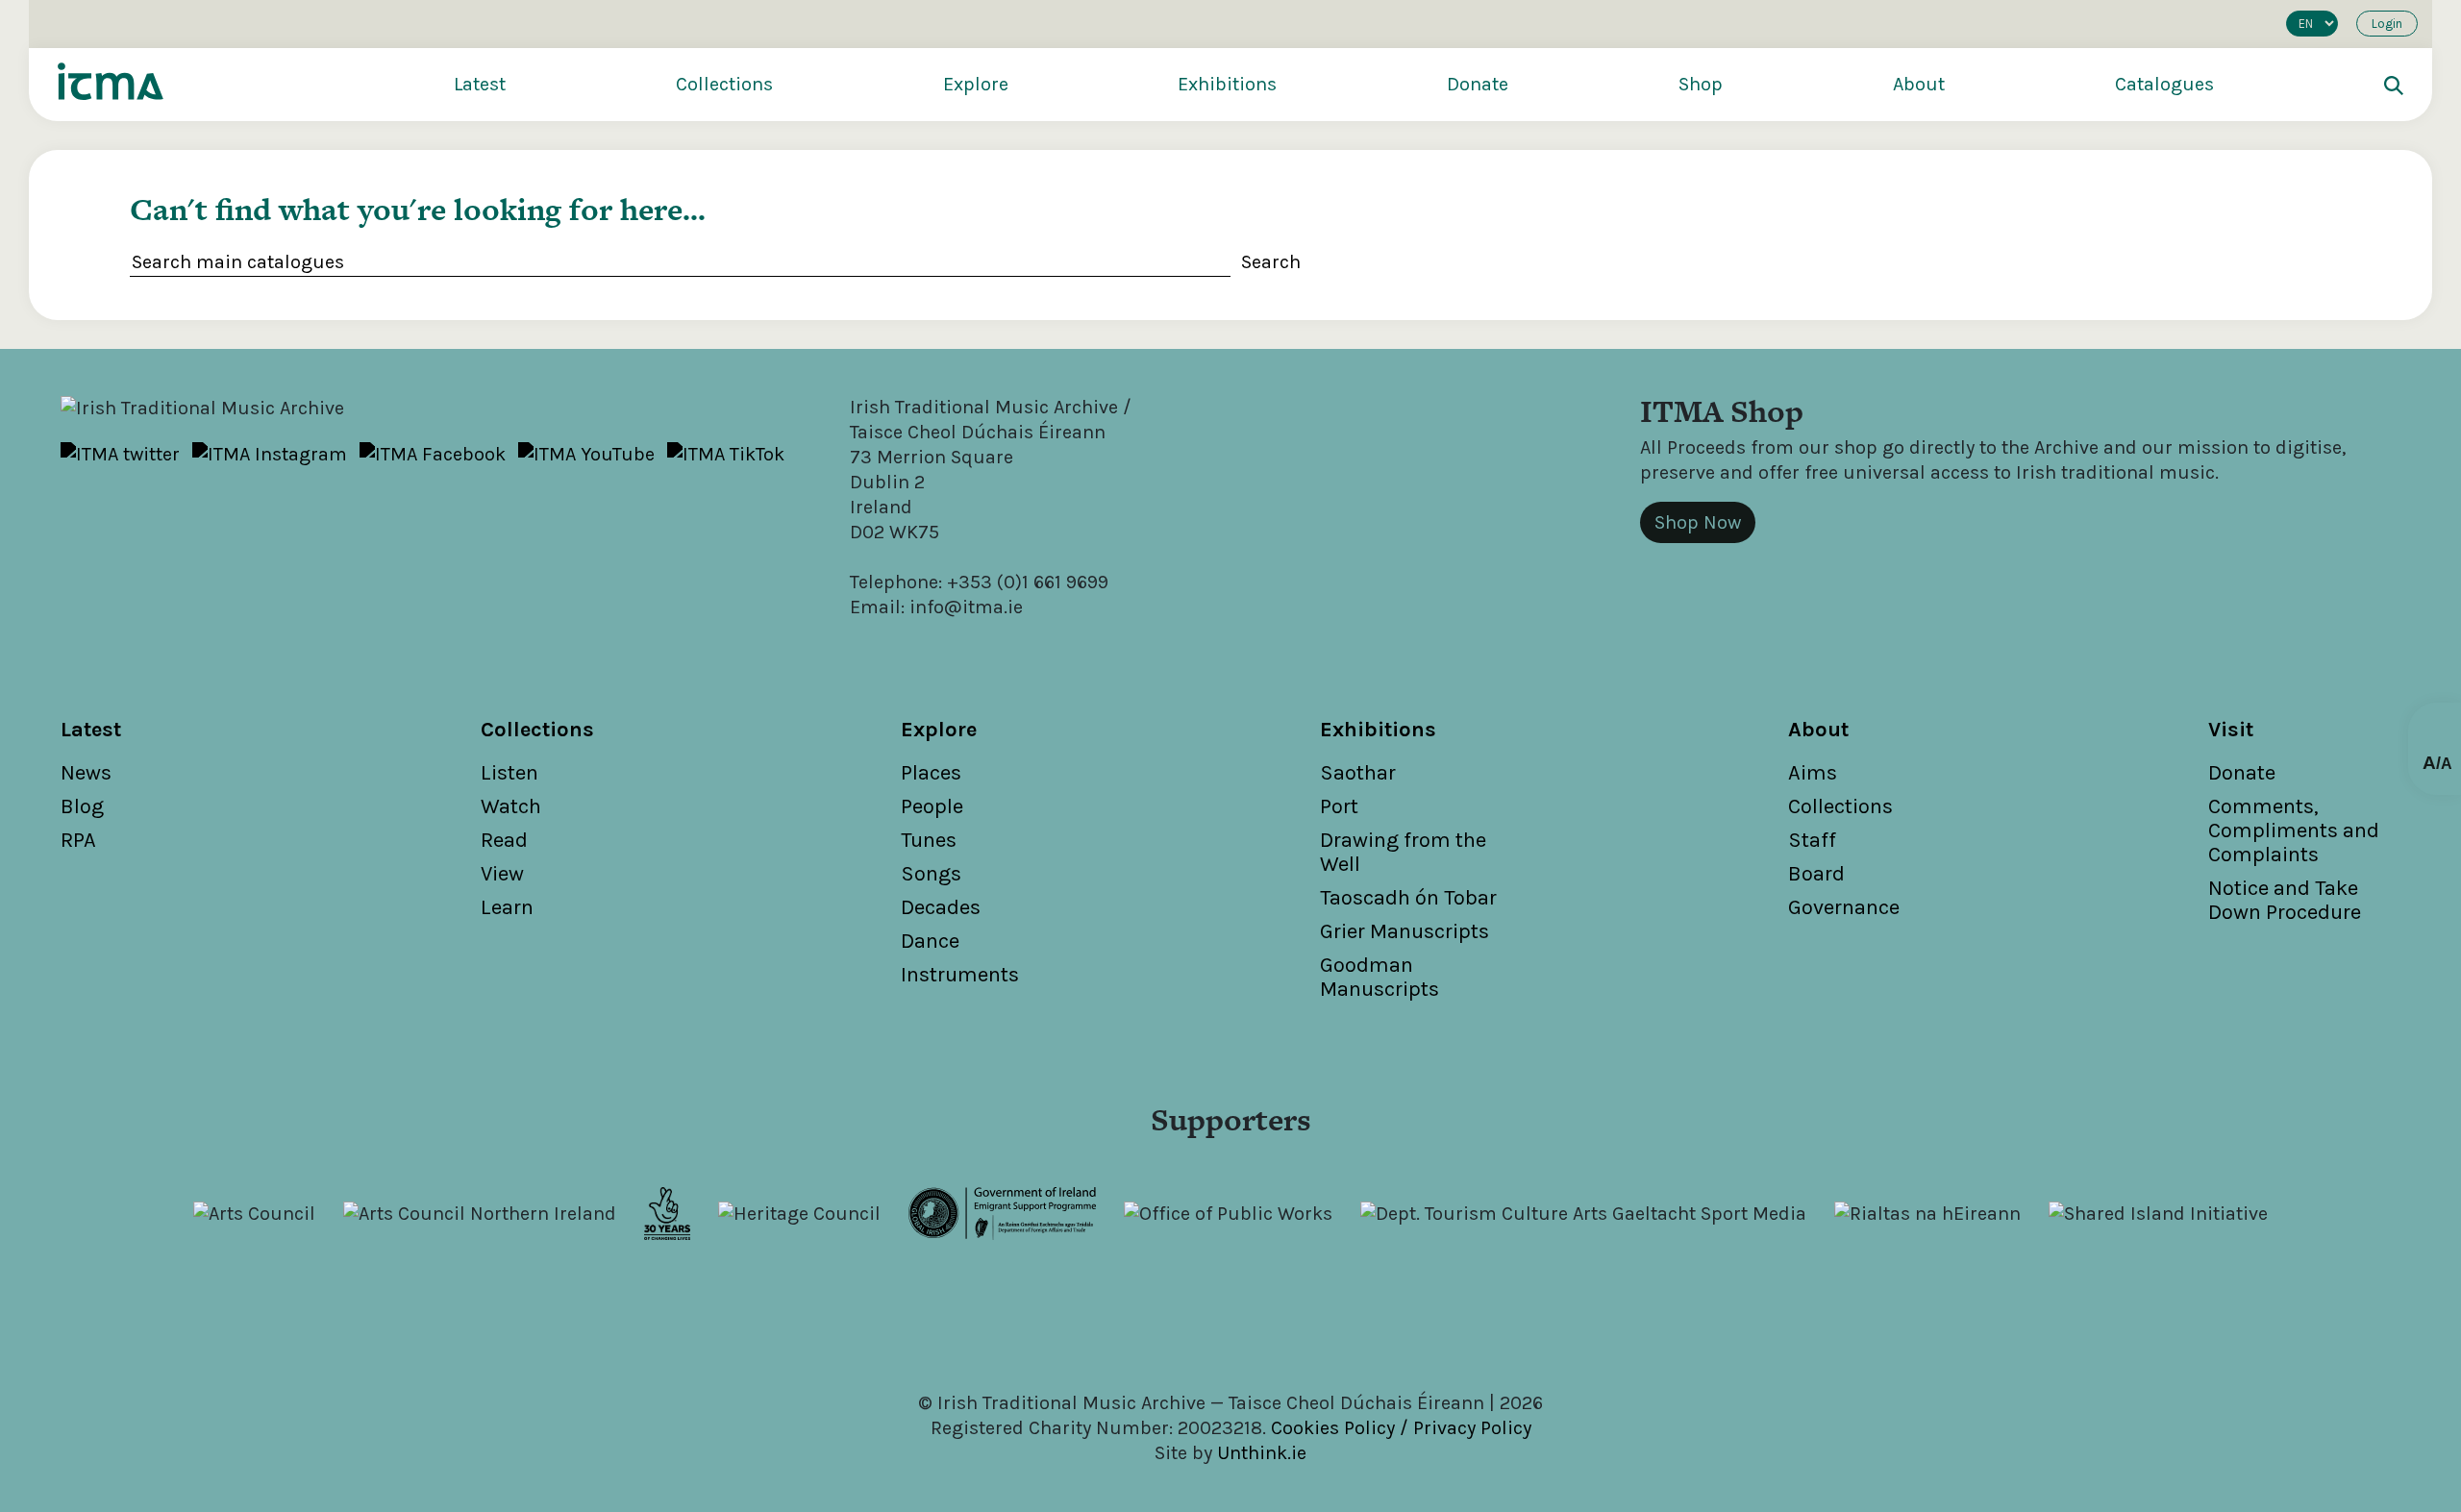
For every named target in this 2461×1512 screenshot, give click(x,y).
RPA (78, 840)
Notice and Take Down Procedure (2285, 900)
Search (1271, 262)
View (502, 874)
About (1919, 84)
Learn (507, 907)
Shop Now (1698, 522)
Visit (2231, 730)
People (932, 806)
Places (931, 773)
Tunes (929, 840)
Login (2387, 24)
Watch (511, 806)
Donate (1478, 84)
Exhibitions (1227, 84)
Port (1339, 806)
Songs (931, 874)
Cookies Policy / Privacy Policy (1401, 1428)
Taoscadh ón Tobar (1408, 898)
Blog (82, 806)
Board (1816, 874)
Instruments (960, 975)
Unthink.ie (1262, 1453)
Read (504, 840)
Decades (941, 907)
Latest (480, 84)
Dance (930, 941)
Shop (1701, 84)
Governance (1844, 907)
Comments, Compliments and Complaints (2294, 830)
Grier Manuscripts (1405, 931)
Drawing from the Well (1403, 852)
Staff (1812, 840)
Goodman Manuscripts (1380, 977)
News (86, 773)
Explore (976, 84)
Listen (510, 773)
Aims (1813, 773)
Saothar (1358, 773)
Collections (724, 84)
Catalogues (2164, 84)
